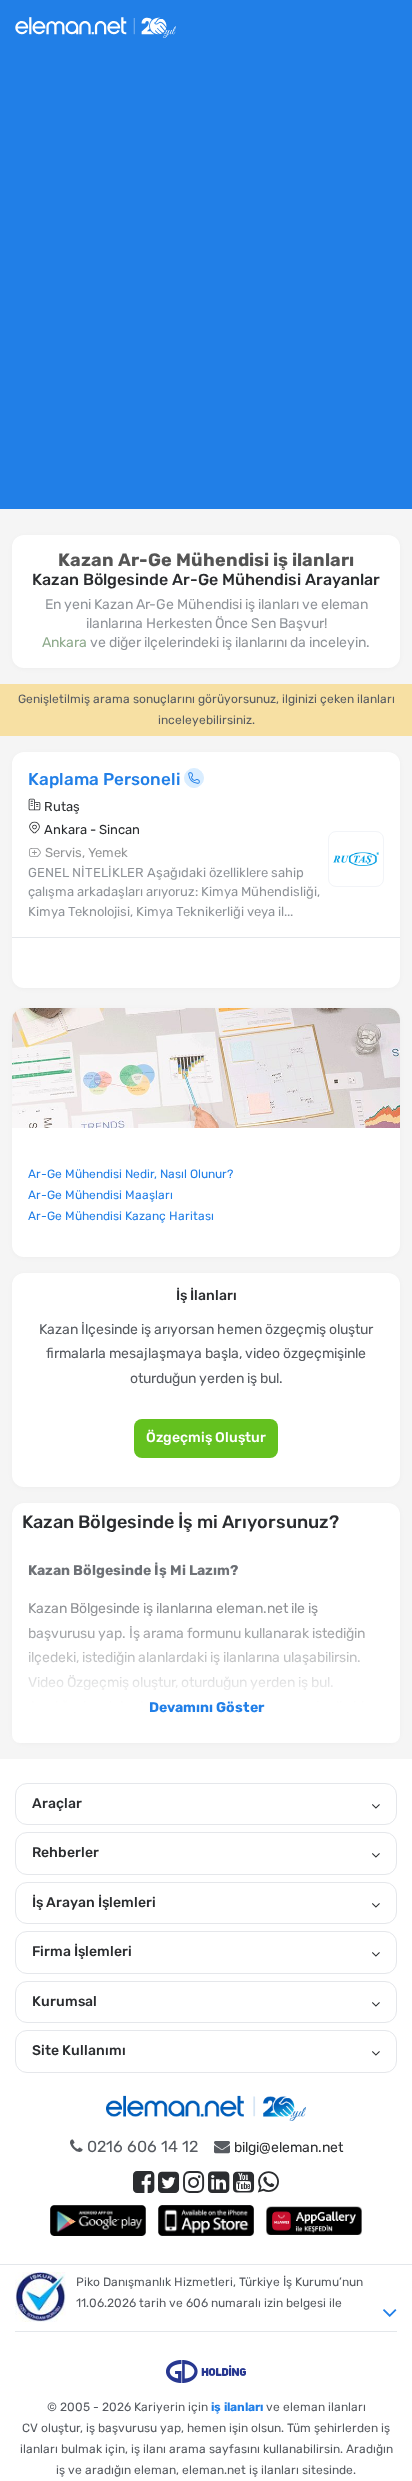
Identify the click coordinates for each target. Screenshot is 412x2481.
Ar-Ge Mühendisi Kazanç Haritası (121, 1216)
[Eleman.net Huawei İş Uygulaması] (314, 2220)
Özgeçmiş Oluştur (206, 1437)
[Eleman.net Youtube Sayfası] (243, 2182)
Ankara (64, 642)
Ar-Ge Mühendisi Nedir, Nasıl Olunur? (130, 1174)
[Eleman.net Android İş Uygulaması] (98, 2220)
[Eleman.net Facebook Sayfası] (143, 2182)
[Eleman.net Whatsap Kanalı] (268, 2182)
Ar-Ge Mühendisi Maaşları (100, 1195)
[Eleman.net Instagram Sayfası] (193, 2182)
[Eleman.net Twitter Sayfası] (168, 2182)
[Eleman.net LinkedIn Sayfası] (218, 2182)
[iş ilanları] (95, 24)
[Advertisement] (206, 289)
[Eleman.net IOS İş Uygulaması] (206, 2220)
